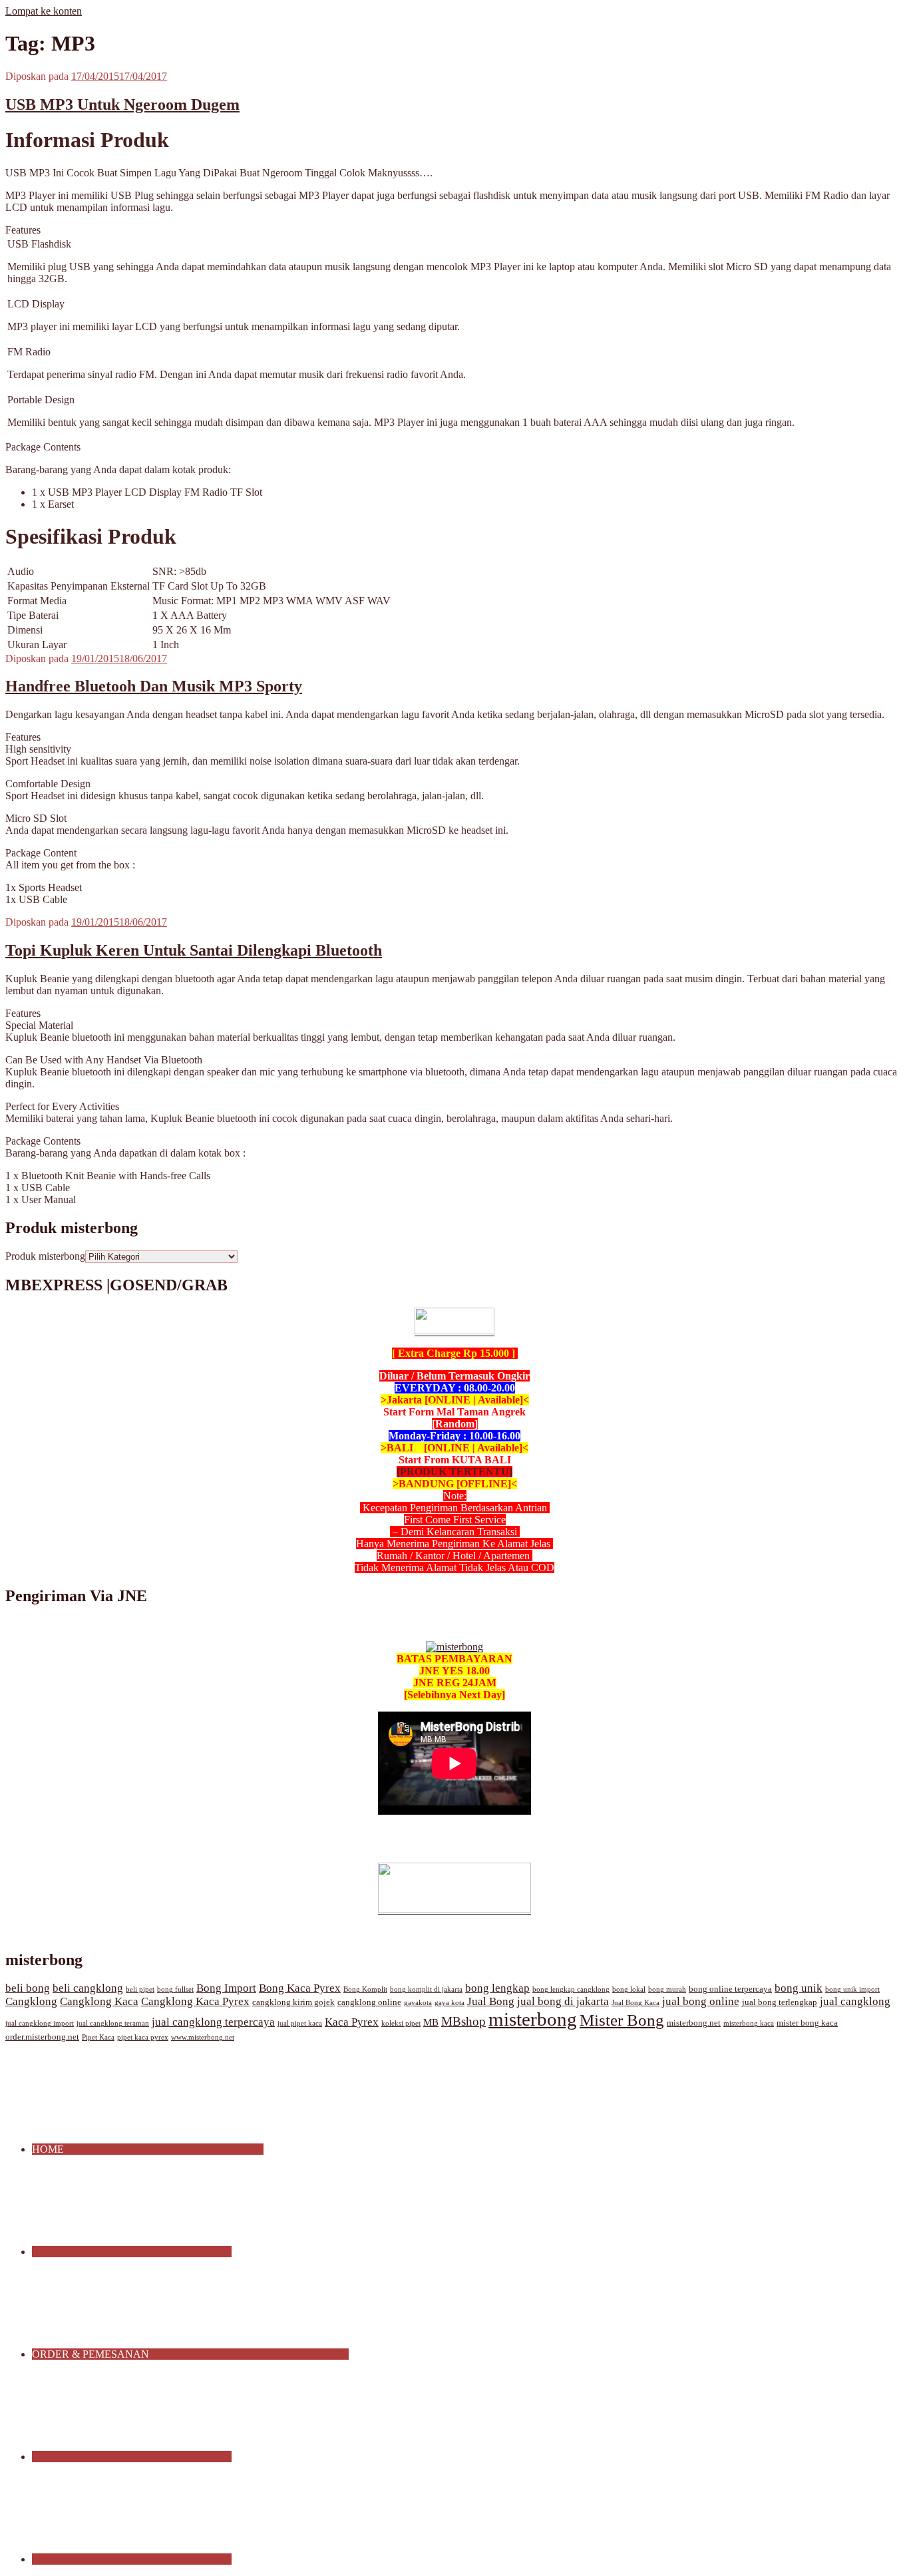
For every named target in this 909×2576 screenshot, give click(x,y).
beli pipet (140, 1989)
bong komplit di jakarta (426, 1989)
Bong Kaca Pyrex (300, 1988)
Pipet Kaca (98, 2037)
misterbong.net (694, 2023)
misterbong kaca (749, 2023)
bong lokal (629, 1989)
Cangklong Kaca (99, 2001)
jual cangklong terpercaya (213, 2022)
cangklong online (369, 2002)
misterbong (533, 2019)
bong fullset (175, 1989)
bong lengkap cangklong (571, 1989)
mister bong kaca (807, 2023)
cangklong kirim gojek (293, 2002)
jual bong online (701, 2001)
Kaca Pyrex (352, 2022)
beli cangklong (88, 1988)
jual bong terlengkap (780, 2002)
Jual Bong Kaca (636, 2003)
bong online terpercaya (730, 1989)
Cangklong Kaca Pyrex (195, 2001)
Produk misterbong (45, 1256)
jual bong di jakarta (563, 2001)
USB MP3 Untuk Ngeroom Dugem (122, 104)
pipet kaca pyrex (143, 2037)
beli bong (28, 1988)
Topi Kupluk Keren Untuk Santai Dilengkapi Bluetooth (194, 950)
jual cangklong (855, 2001)
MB (431, 2022)
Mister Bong (622, 2020)
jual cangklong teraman (113, 2023)
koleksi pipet (401, 2023)
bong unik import (852, 1989)
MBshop (463, 2021)
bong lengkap (497, 1988)
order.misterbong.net (42, 2037)
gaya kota (450, 2003)
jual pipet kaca (300, 2023)
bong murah (667, 1989)
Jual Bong (491, 2001)
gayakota (418, 2003)
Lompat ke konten (44, 11)
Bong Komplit (365, 1989)
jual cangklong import (40, 2023)
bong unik (799, 1988)
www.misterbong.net (203, 2037)
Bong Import (226, 1988)
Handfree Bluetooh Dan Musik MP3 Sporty (154, 686)
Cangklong (31, 2001)
